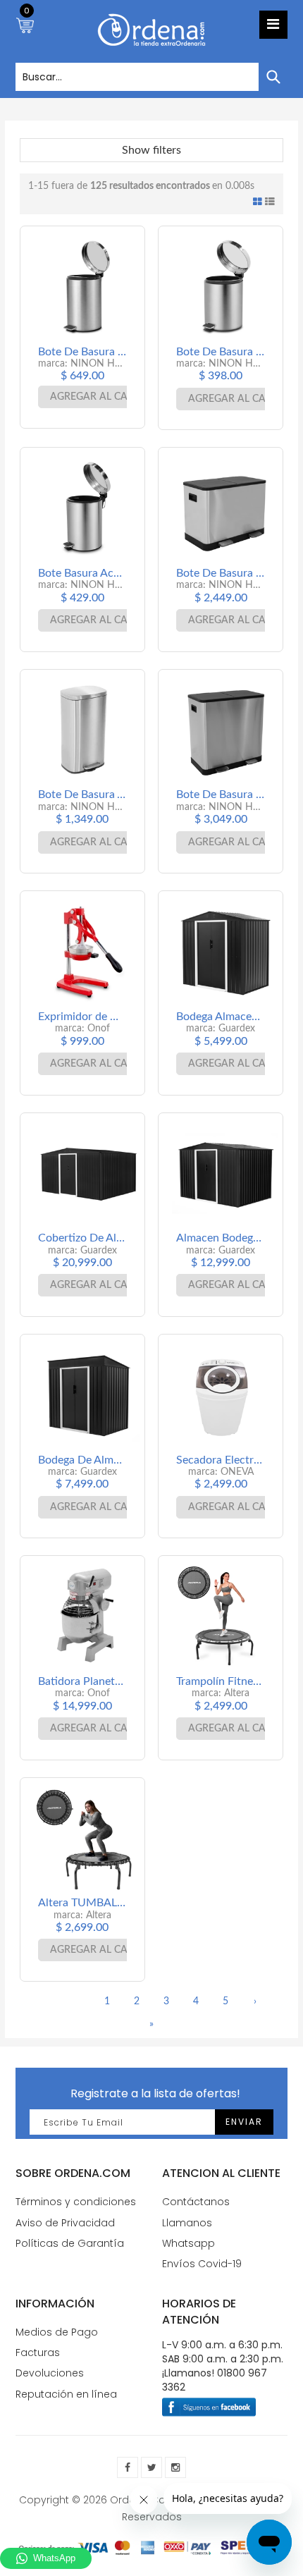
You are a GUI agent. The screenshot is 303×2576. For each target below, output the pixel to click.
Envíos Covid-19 (202, 2264)
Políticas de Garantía (70, 2243)
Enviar (244, 2122)
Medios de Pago (57, 2332)
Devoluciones (50, 2373)
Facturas (38, 2353)
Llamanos (187, 2223)
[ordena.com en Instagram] (175, 2467)
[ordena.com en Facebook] (128, 2467)
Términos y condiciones (76, 2202)
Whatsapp (188, 2243)
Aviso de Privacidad (65, 2223)
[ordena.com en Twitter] (151, 2467)
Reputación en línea (66, 2394)
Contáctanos (196, 2202)
